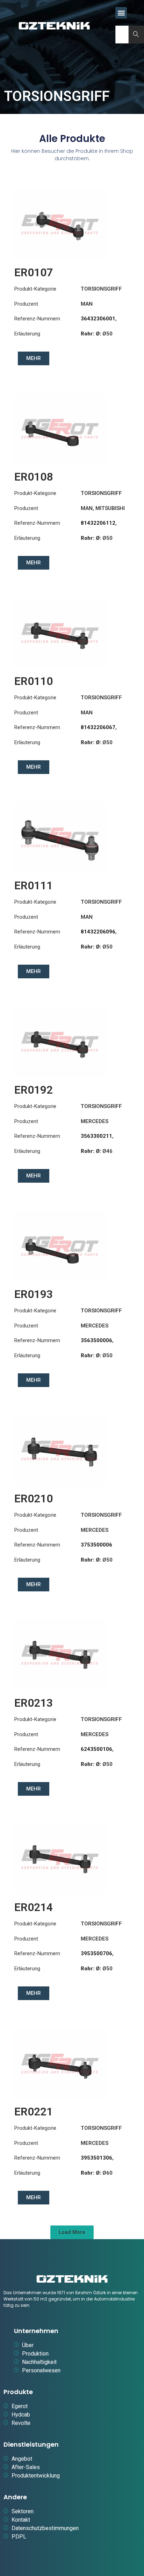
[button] (121, 13)
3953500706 (96, 1953)
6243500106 (96, 1749)
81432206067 (98, 727)
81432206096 (98, 932)
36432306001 (98, 319)
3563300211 (96, 1136)
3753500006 (96, 1545)
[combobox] (122, 35)
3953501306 (96, 2158)
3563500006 (96, 1340)
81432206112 (98, 523)
